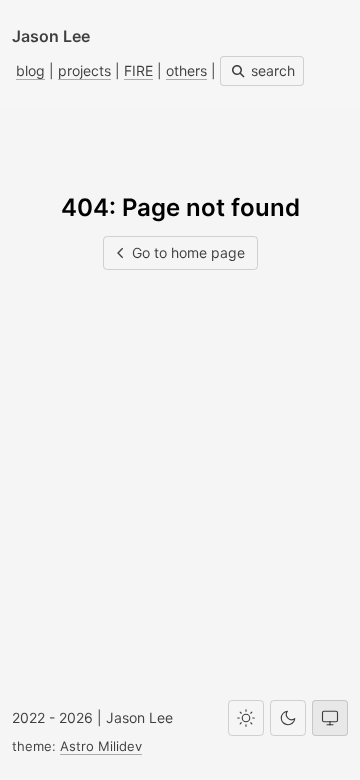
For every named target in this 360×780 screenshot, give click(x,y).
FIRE (138, 70)
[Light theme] (246, 718)
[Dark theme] (288, 718)
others (186, 70)
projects (84, 70)
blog (30, 70)
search (271, 70)
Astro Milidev (101, 746)
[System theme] (330, 718)
